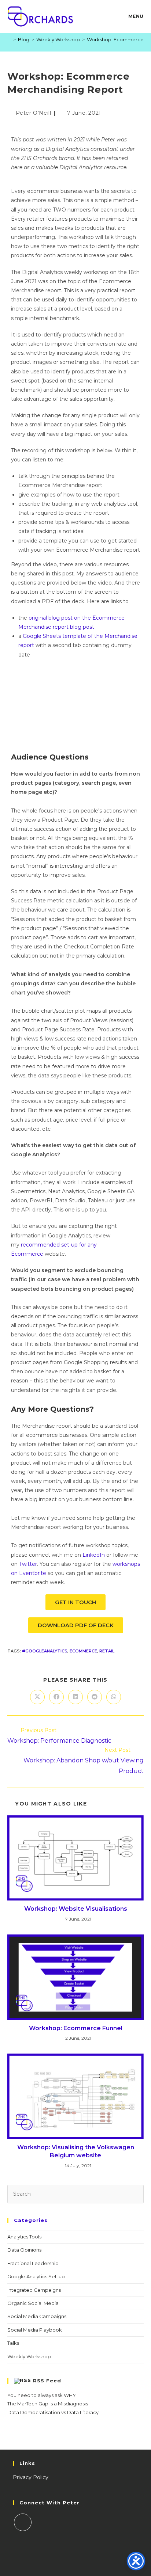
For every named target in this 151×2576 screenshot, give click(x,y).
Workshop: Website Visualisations (76, 1909)
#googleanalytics (45, 1651)
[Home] (9, 39)
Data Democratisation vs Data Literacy (53, 2412)
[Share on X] (37, 1697)
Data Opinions (24, 2250)
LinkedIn (94, 1555)
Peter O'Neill (34, 113)
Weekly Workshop (29, 2356)
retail (107, 1651)
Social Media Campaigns (37, 2316)
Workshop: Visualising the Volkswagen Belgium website (76, 2151)
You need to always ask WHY (42, 2395)
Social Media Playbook (35, 2330)
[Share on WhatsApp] (114, 1697)
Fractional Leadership (33, 2263)
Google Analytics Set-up (36, 2276)
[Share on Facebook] (56, 1697)
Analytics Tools (24, 2237)
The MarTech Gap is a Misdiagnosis (48, 2404)
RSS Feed (47, 2380)
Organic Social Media (33, 2303)
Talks (13, 2343)
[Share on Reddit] (95, 1697)
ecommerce (83, 1651)
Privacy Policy (31, 2477)
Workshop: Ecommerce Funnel (76, 2028)
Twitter (28, 1564)
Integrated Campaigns (34, 2290)
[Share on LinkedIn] (75, 1697)
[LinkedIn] (23, 2522)
